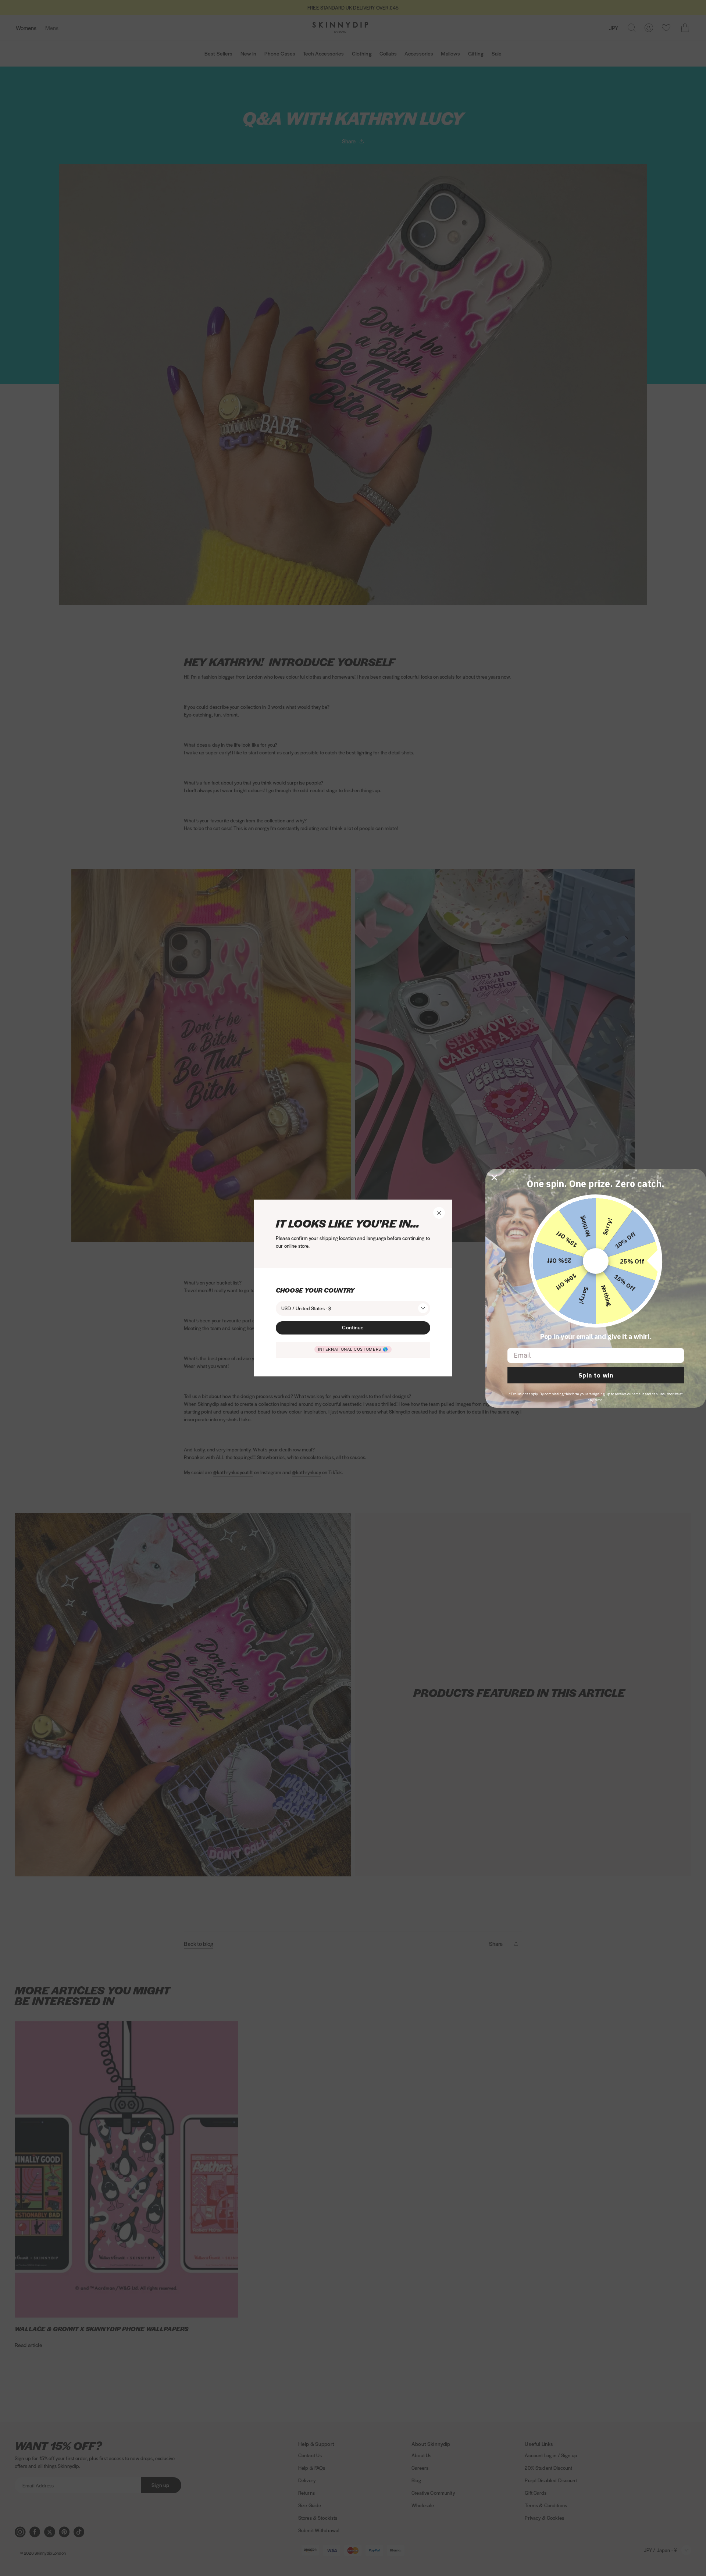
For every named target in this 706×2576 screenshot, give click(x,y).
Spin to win (596, 1375)
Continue (353, 1327)
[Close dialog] (494, 1178)
